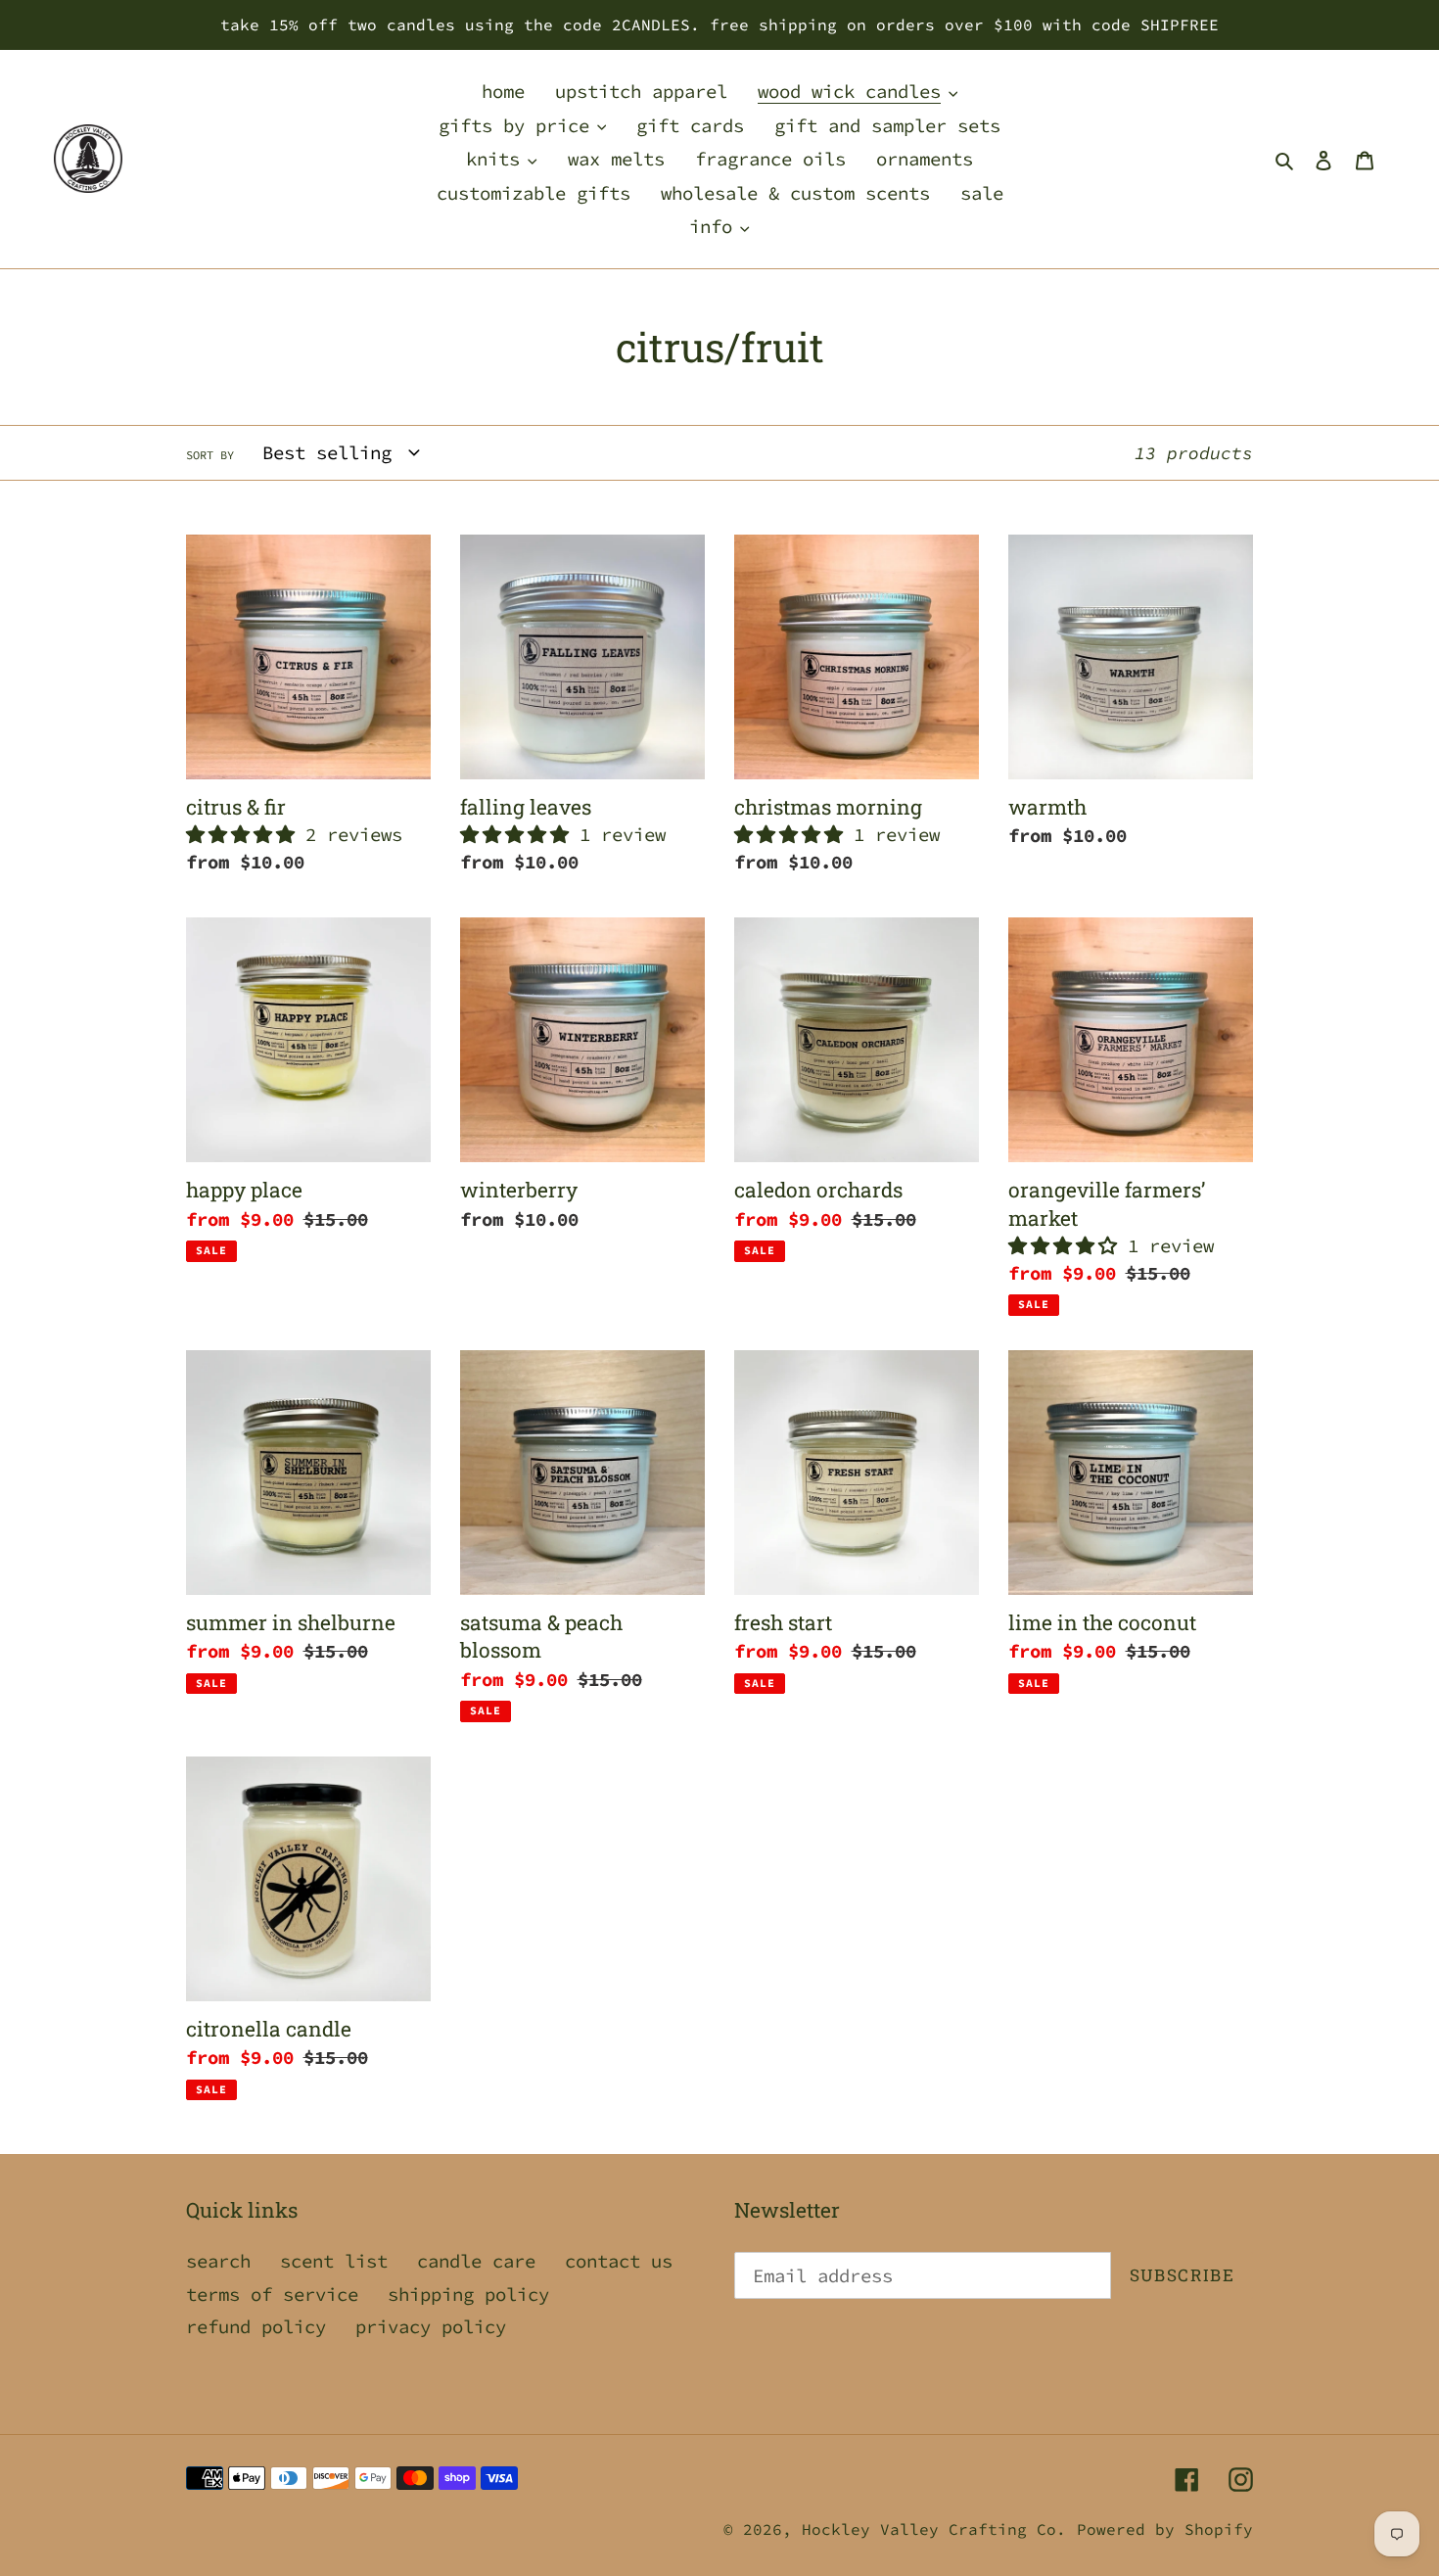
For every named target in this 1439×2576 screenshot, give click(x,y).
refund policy (256, 2326)
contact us (619, 2261)
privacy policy (431, 2326)
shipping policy (468, 2294)
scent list (334, 2261)
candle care (476, 2261)
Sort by (210, 455)
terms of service (272, 2294)
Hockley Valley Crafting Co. (934, 2529)
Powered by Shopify (1165, 2529)
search (218, 2261)
